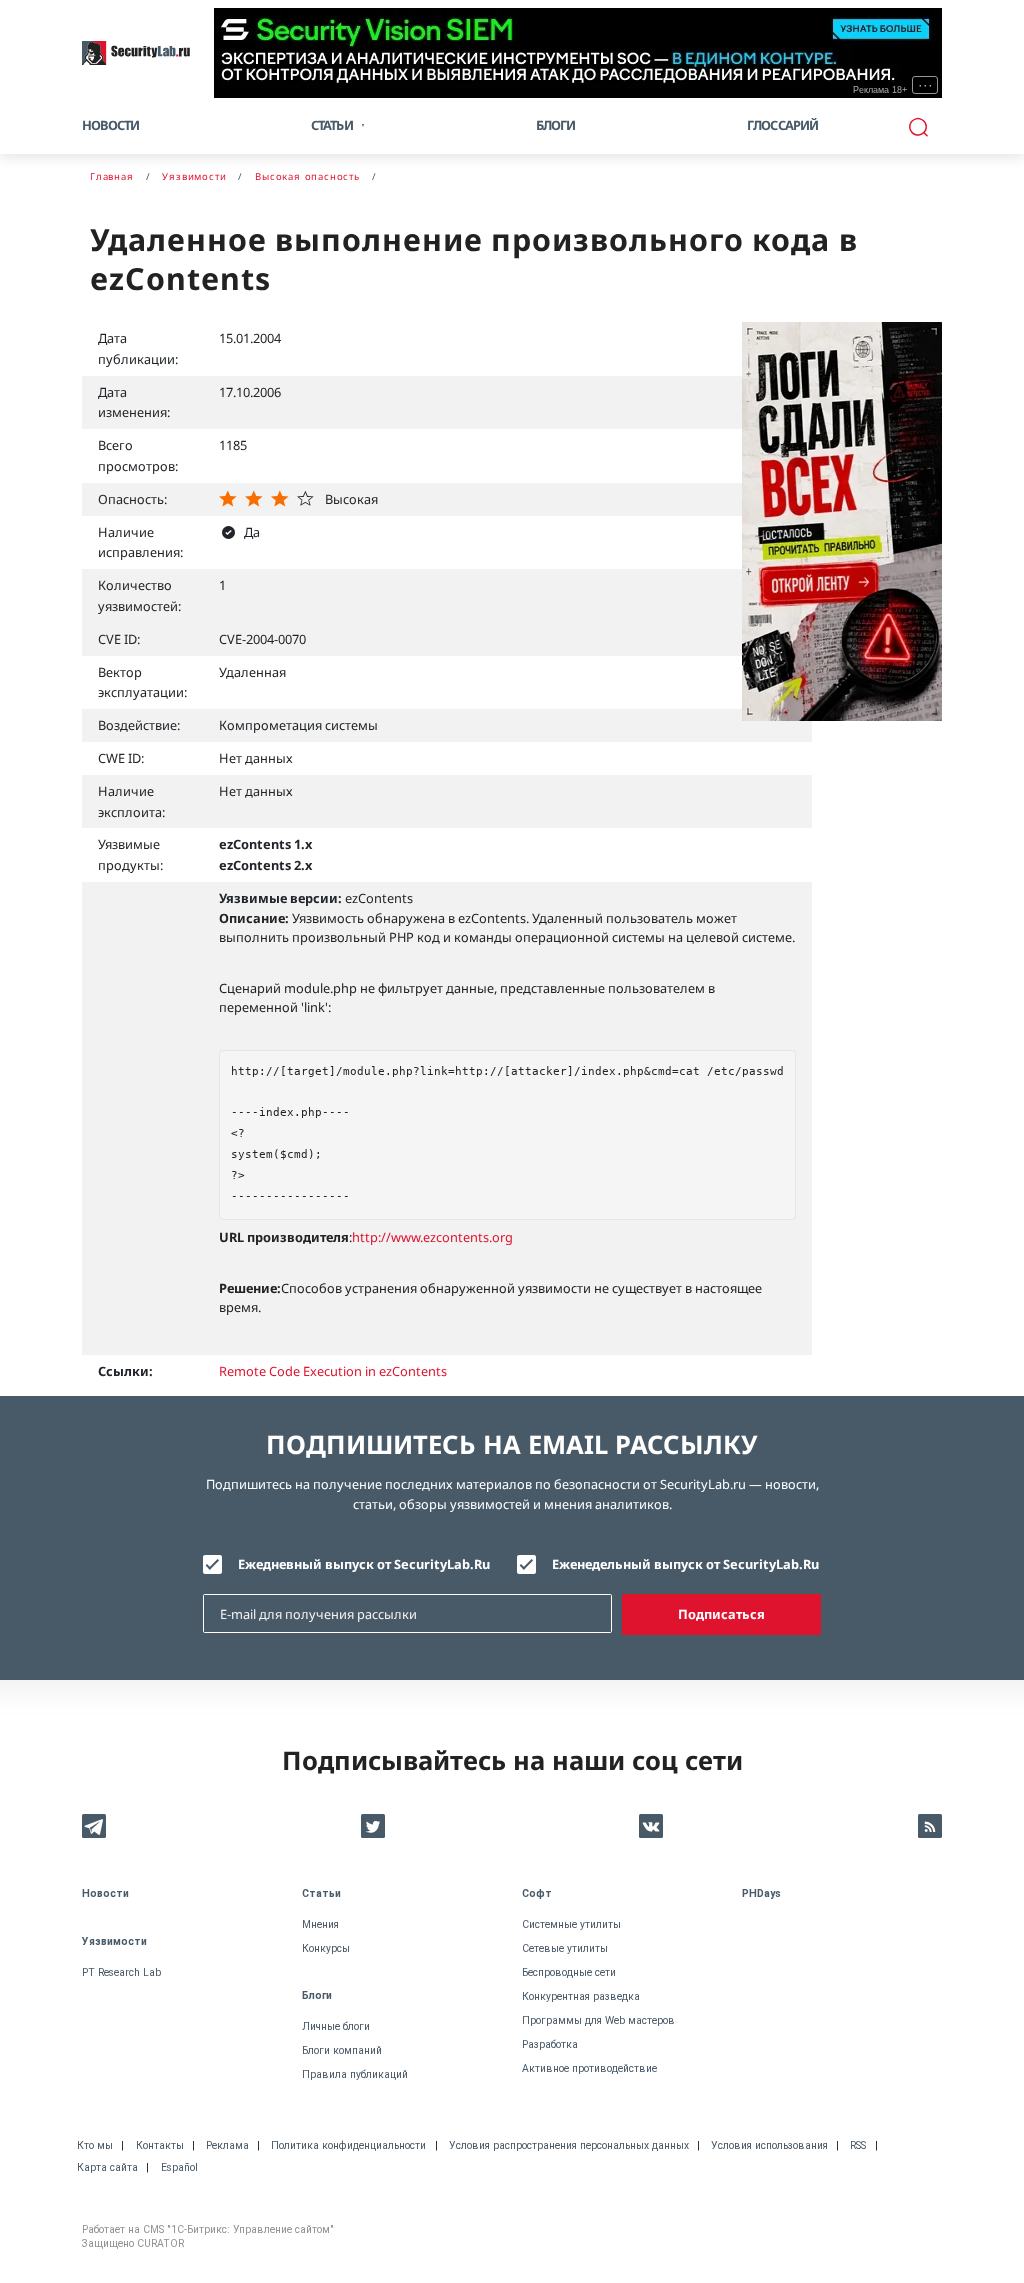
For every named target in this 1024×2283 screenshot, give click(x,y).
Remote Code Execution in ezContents (333, 1371)
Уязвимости (114, 1941)
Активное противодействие (589, 2068)
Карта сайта (107, 2167)
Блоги (556, 125)
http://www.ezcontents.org (432, 1237)
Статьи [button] (332, 125)
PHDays (761, 1893)
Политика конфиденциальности (348, 2145)
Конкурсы (326, 1948)
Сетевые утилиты (565, 1948)
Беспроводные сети (569, 1972)
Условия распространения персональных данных (569, 2145)
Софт (537, 1893)
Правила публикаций (355, 2074)
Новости (110, 125)
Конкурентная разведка (581, 1996)
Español (179, 2167)
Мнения (320, 1924)
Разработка (550, 2044)
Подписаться (721, 1614)
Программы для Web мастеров (598, 2020)
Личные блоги (336, 2026)
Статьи (321, 1893)
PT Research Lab (121, 1972)
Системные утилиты (571, 1924)
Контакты (160, 2145)
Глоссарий (783, 125)
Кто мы (95, 2145)
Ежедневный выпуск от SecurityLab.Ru (364, 1564)
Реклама (227, 2145)
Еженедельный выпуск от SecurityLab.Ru (685, 1564)
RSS (858, 2145)
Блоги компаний (342, 2050)
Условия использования (769, 2145)
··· (925, 85)
